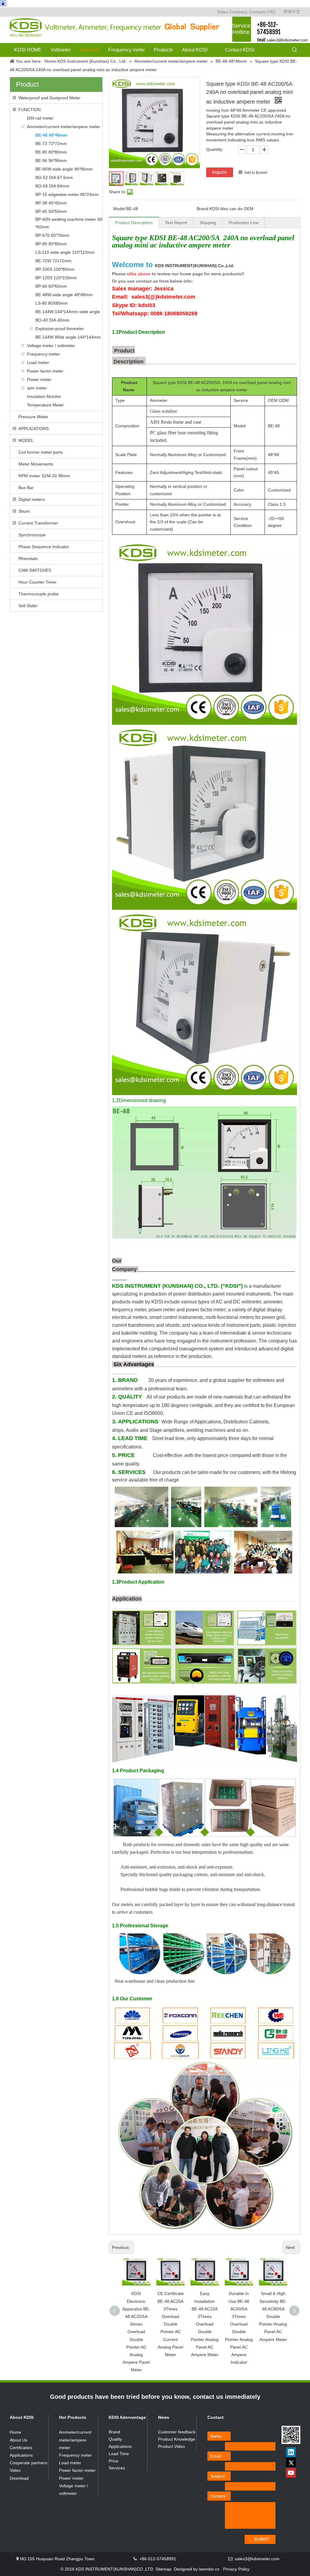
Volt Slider (28, 606)
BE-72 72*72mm (51, 144)
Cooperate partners (28, 2463)
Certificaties (21, 2448)
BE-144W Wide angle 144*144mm (68, 337)
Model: (120, 209)
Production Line (244, 223)
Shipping (208, 223)
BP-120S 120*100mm (56, 278)
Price (114, 2461)
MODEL (26, 440)
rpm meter (37, 388)
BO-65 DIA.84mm (52, 186)
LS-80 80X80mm (52, 303)
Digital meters (32, 499)
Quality (115, 2439)
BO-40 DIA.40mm (52, 320)
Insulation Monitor (44, 396)
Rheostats (28, 558)
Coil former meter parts (41, 452)
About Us (18, 2440)
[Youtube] (291, 2473)
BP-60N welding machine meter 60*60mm (69, 223)
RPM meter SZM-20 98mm (44, 476)
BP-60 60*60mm (51, 286)
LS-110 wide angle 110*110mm (65, 252)
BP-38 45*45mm (51, 203)
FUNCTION (30, 110)
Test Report (176, 223)
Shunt (24, 511)
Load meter (38, 363)
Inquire (220, 172)
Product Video (171, 2446)
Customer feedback (177, 2432)
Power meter (39, 379)
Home (15, 2432)
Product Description (134, 223)
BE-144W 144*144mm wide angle (68, 312)
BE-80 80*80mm (51, 152)
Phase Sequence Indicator (44, 547)
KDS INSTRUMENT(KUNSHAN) (195, 266)
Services (117, 2468)
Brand (114, 2432)
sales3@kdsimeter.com (287, 40)
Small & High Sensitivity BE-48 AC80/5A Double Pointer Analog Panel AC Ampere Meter (273, 2316)
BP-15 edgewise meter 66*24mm (67, 194)
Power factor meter (45, 371)
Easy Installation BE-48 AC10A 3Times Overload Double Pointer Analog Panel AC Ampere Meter (205, 2324)
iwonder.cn (209, 2569)
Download (19, 2478)
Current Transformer (38, 523)
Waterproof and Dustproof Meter (49, 98)
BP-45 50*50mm (51, 211)
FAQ (271, 12)
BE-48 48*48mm (51, 135)
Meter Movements (36, 464)
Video (223, 12)
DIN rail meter (40, 118)
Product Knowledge (177, 2439)
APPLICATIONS (34, 429)
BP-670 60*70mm (52, 235)
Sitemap (163, 2569)
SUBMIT (262, 2539)
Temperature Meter (45, 405)
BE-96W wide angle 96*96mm (64, 169)
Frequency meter (43, 354)
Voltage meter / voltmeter (51, 346)
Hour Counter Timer (38, 582)
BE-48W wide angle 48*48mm (64, 295)
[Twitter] (291, 2462)
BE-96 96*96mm (51, 161)
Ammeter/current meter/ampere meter (64, 127)
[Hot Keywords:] (295, 50)
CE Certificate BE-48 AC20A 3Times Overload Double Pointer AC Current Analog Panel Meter (171, 2324)
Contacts (257, 12)
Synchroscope (32, 535)
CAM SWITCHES (35, 570)
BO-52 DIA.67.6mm (54, 177)
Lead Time (119, 2454)
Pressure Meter (33, 417)
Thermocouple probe (39, 594)
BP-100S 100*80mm (55, 269)
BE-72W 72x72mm (53, 261)
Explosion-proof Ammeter (60, 329)
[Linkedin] (291, 2452)
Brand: (203, 209)
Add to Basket (256, 173)
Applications (21, 2455)
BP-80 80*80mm (51, 244)
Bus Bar (26, 488)
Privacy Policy (236, 2569)
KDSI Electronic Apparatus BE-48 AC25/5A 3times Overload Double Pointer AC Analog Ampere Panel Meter (136, 2332)
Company (238, 12)
